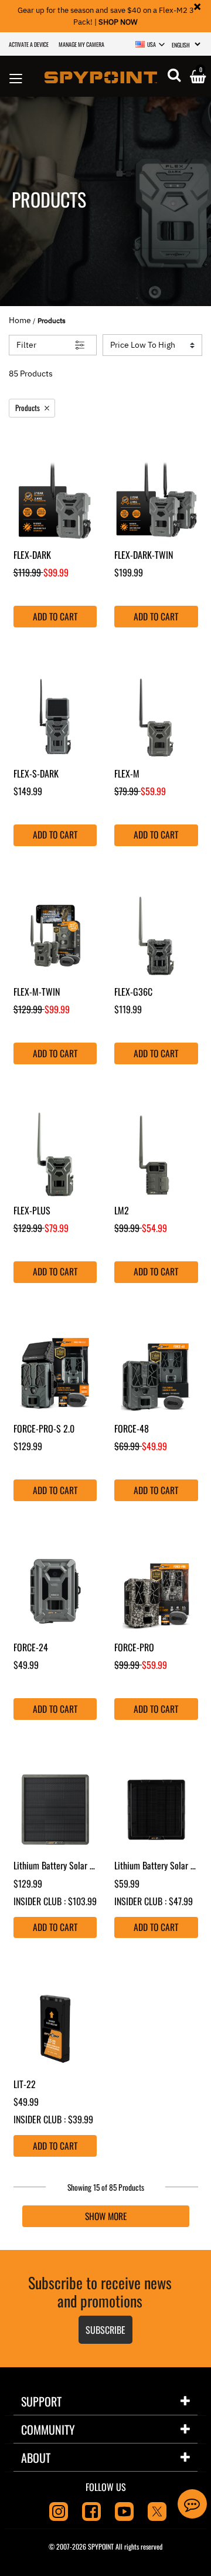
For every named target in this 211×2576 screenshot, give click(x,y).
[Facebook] (91, 2510)
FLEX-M (127, 773)
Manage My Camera (81, 44)
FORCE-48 (132, 1428)
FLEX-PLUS (32, 1210)
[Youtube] (124, 2510)
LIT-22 (25, 2084)
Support (41, 2401)
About (36, 2458)
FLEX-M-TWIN (37, 992)
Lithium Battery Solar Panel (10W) (73, 1865)
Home (20, 320)
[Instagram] (59, 2510)
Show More (106, 2216)
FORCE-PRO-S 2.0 (45, 1428)
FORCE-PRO (135, 1647)
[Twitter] (157, 2510)
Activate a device (29, 44)
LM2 (122, 1210)
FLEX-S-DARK (36, 773)
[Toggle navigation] (16, 76)
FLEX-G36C (133, 992)
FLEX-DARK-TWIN (144, 555)
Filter (26, 345)
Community (48, 2429)
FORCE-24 (31, 1647)
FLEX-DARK (32, 555)
